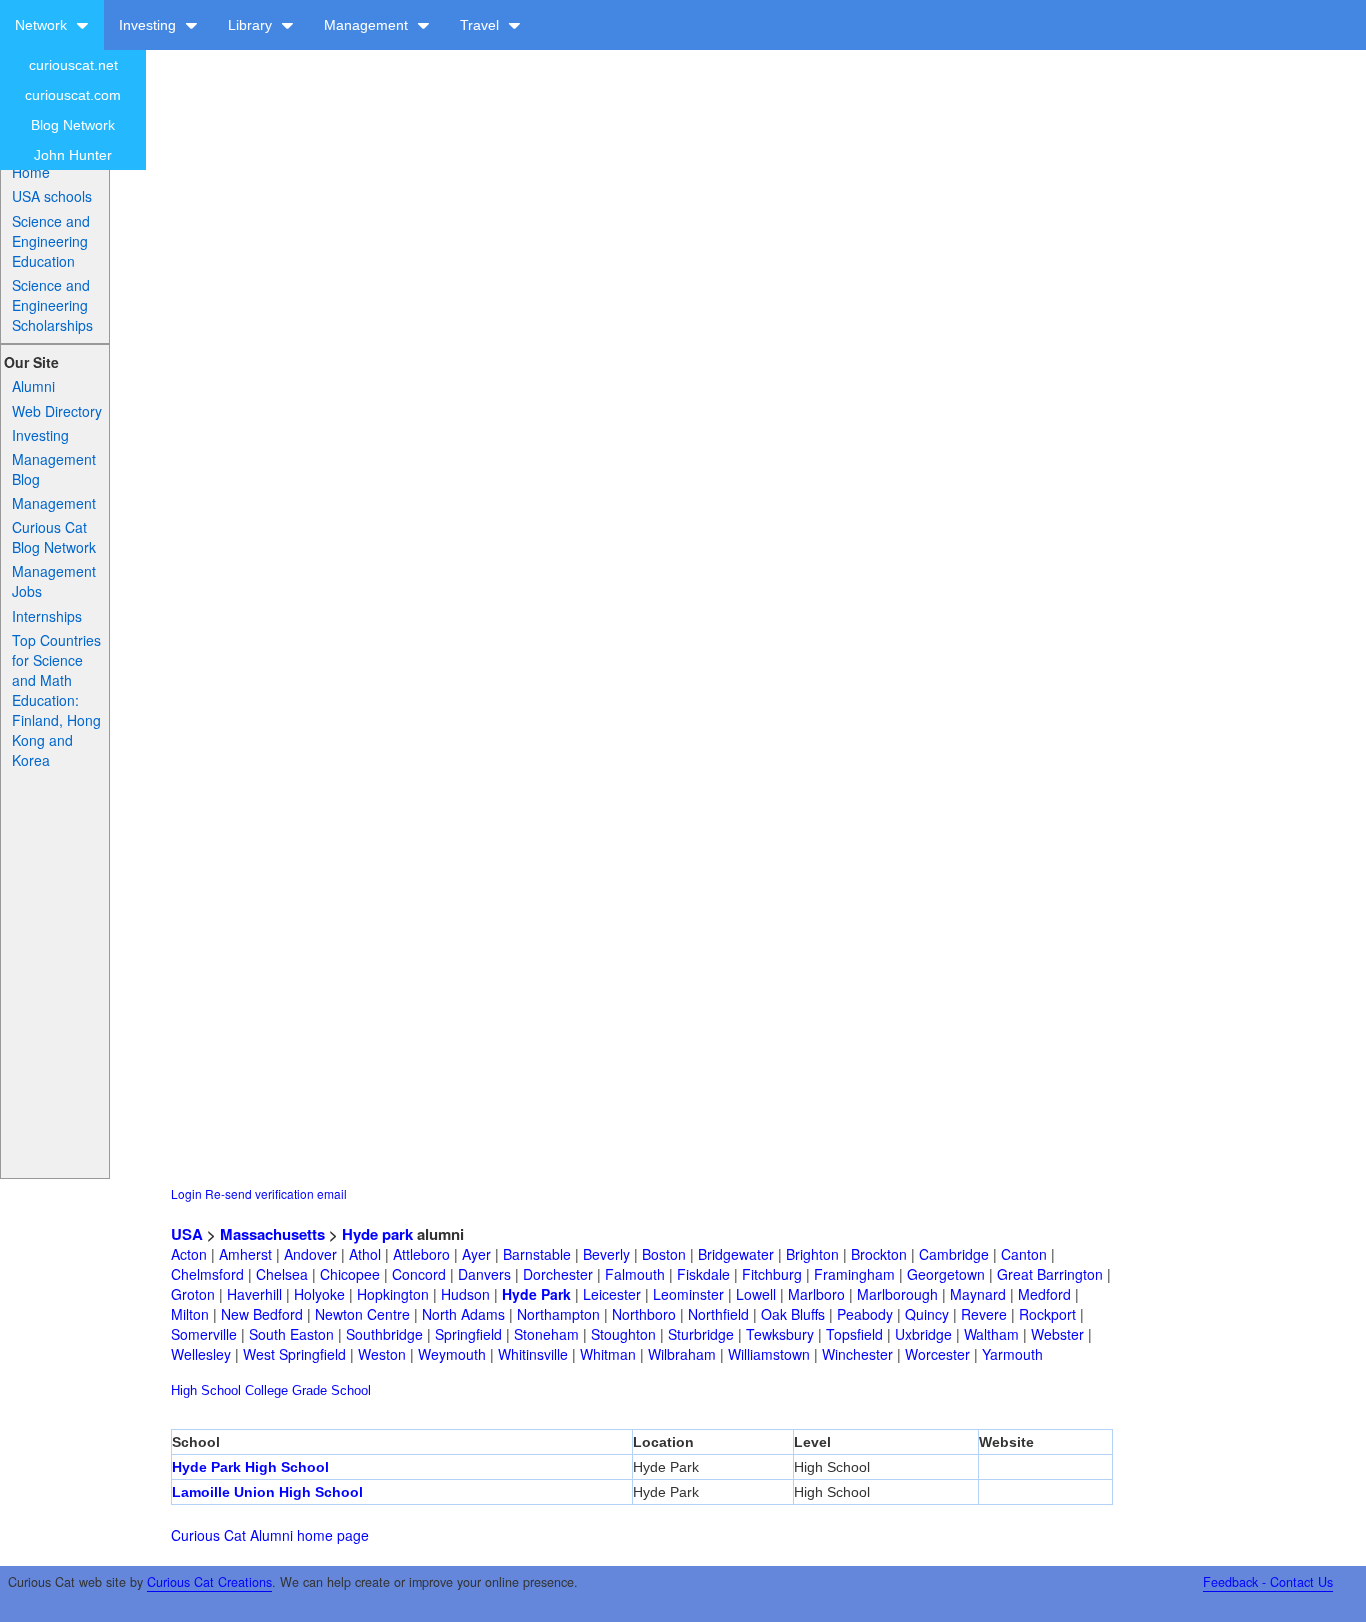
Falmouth (635, 1274)
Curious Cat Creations (209, 1582)
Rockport (1047, 1314)
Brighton (812, 1254)
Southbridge (384, 1334)
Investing (149, 25)
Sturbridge (701, 1334)
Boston (664, 1254)
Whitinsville (533, 1354)
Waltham (991, 1334)
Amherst (245, 1254)
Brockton (879, 1254)
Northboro (644, 1314)
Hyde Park (536, 1294)
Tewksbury (780, 1334)
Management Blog (54, 469)
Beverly (606, 1254)
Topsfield (854, 1334)
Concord (419, 1274)
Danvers (484, 1274)
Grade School (331, 1390)
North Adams (463, 1314)
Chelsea (282, 1274)
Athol (365, 1254)
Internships (47, 616)
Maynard (978, 1294)
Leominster (688, 1294)
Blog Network (73, 125)
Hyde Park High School (250, 1467)
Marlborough (897, 1294)
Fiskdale (703, 1274)
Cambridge (954, 1254)
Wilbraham (682, 1354)
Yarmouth (1012, 1354)
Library (252, 25)
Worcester (937, 1354)
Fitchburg (772, 1274)
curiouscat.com (73, 95)
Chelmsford (207, 1274)
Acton (189, 1254)
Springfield (468, 1334)
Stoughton (623, 1334)
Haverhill (254, 1294)
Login (186, 1193)
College (266, 1390)
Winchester (857, 1354)
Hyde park (377, 1234)
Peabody (865, 1314)
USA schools (52, 196)
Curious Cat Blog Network (54, 537)
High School (206, 1390)
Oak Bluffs (793, 1314)
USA (187, 1234)
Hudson (465, 1294)
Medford (1044, 1294)
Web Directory (57, 411)
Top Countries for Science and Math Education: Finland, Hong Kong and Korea (56, 700)
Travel (481, 25)
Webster (1057, 1334)
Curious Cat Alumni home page (270, 1535)
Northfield (718, 1314)
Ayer (476, 1254)
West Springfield (294, 1354)
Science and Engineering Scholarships (52, 305)
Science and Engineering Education (51, 241)
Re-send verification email (276, 1193)
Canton (1024, 1254)
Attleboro (421, 1254)
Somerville (204, 1334)
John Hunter (73, 155)
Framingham (854, 1274)
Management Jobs (54, 581)
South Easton (291, 1334)
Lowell (756, 1294)
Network (43, 25)
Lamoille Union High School (267, 1492)
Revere (984, 1314)
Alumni (33, 386)
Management (368, 25)
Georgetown (946, 1274)
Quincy (927, 1314)
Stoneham (546, 1334)
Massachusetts (272, 1234)
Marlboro (816, 1294)
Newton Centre (362, 1314)
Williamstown (769, 1354)
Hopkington (393, 1294)
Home (31, 172)
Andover (310, 1254)
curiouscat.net (73, 65)
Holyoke (319, 1294)
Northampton (558, 1314)
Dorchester (558, 1274)
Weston (382, 1354)
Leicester (612, 1294)
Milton (190, 1314)
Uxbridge (923, 1334)
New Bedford (262, 1314)
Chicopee (350, 1274)
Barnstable (537, 1254)
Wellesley (201, 1354)
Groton (193, 1294)
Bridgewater (736, 1254)
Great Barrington (1050, 1274)
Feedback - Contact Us (1268, 1582)
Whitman (608, 1354)
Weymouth (452, 1354)
